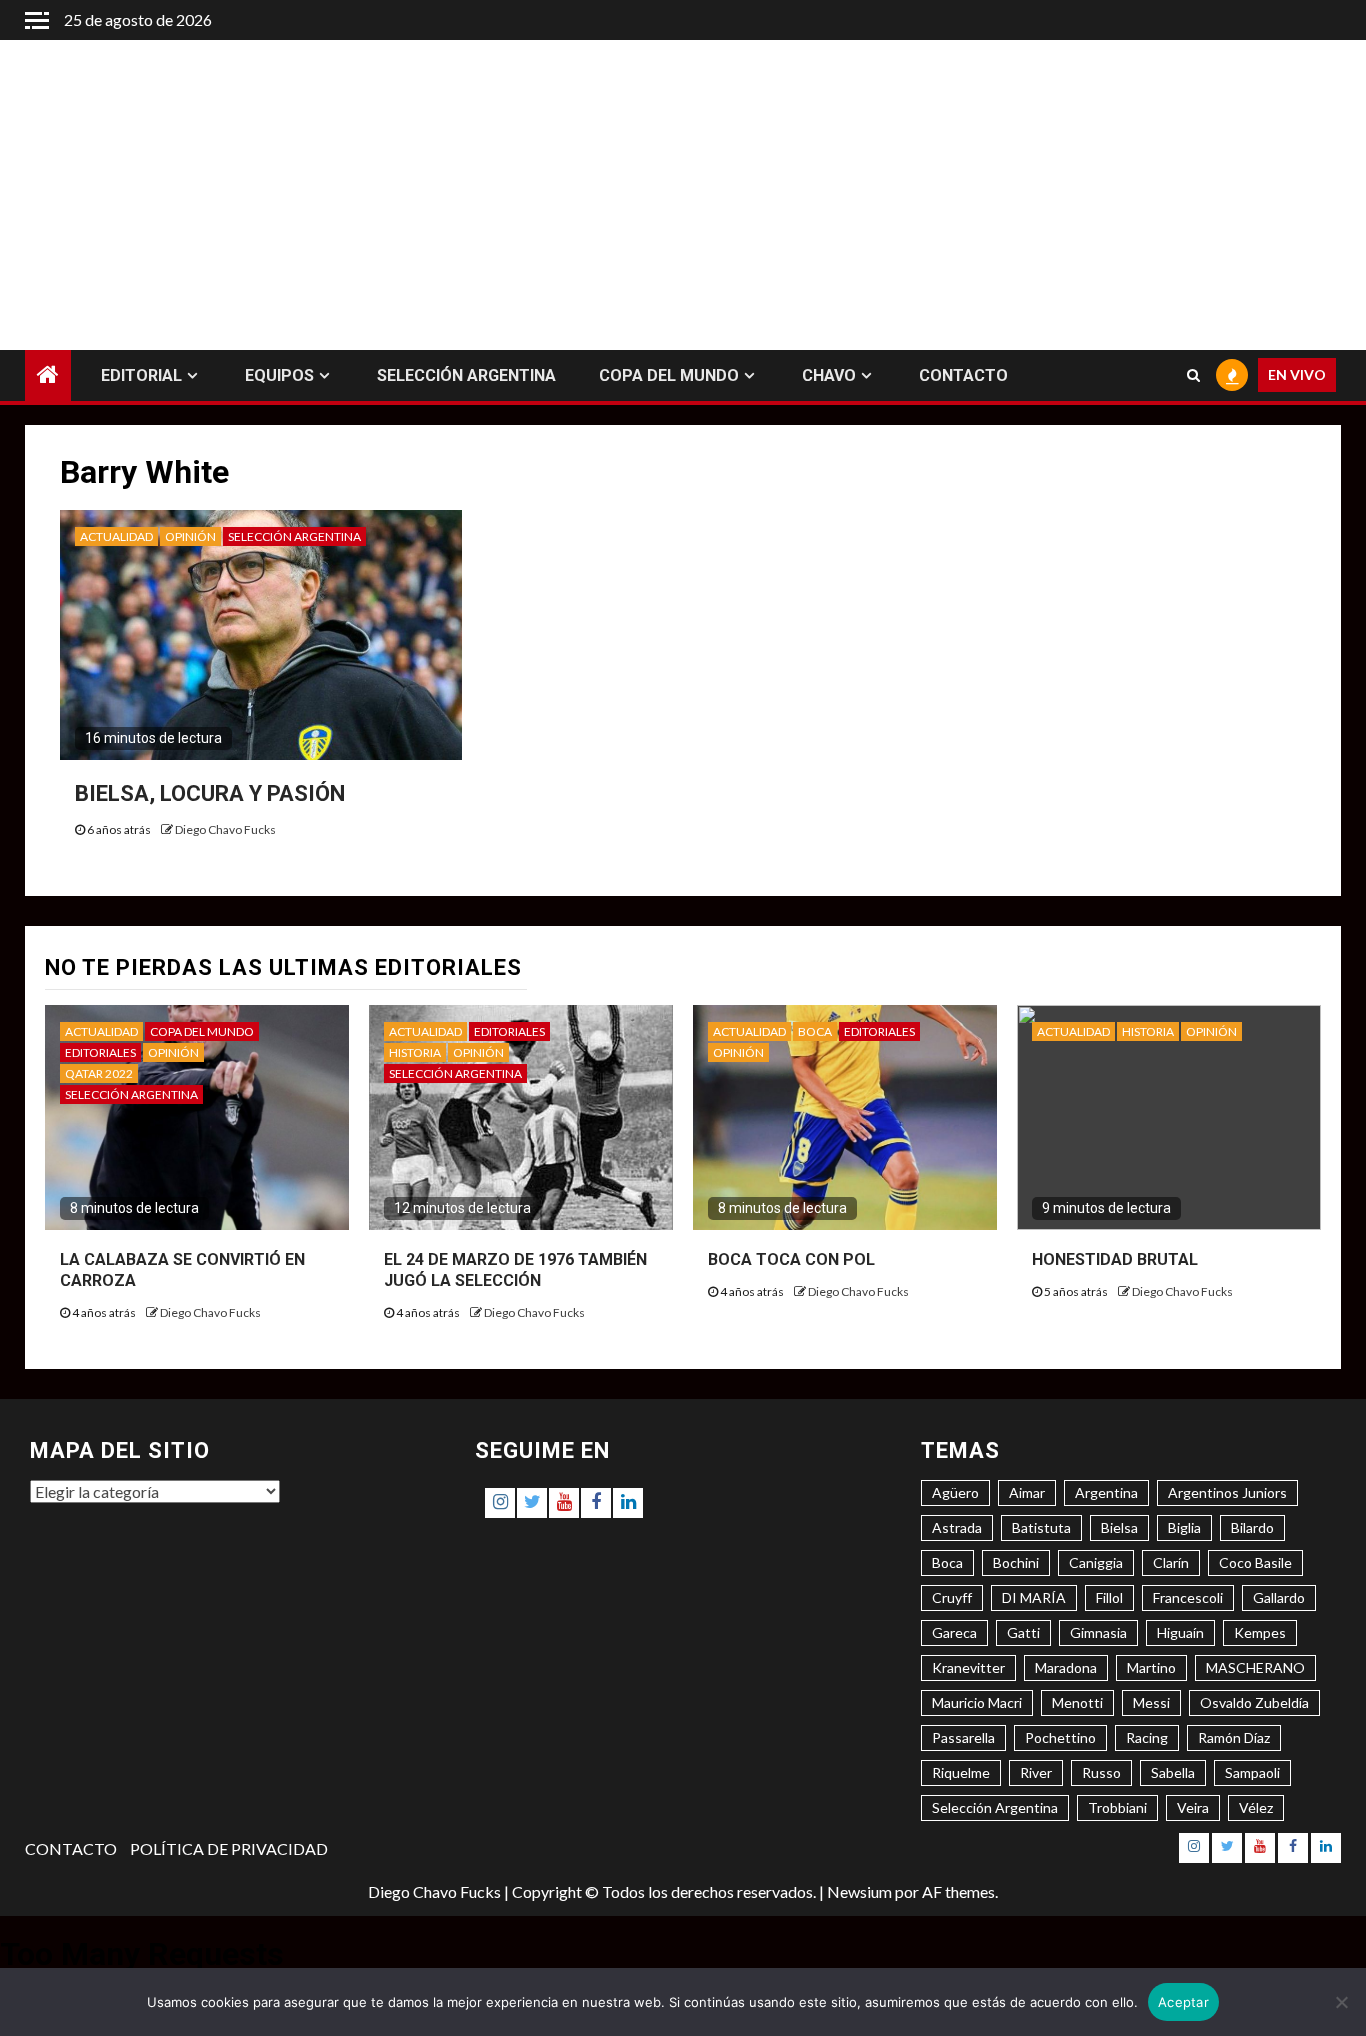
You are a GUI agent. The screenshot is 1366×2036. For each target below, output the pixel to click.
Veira (1193, 1807)
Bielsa (1119, 1527)
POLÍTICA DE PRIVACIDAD (229, 1848)
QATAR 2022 (99, 1073)
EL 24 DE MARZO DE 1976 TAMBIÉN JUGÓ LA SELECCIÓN (515, 1270)
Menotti (1077, 1702)
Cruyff (952, 1597)
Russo (1101, 1772)
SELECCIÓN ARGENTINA (466, 375)
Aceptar (1183, 2002)
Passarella (963, 1737)
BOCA (815, 1031)
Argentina (1106, 1492)
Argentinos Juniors (1227, 1492)
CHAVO (829, 375)
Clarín (1171, 1562)
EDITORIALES (100, 1052)
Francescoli (1188, 1597)
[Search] (1193, 376)
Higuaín (1180, 1632)
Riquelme (961, 1772)
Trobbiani (1117, 1807)
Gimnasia (1098, 1632)
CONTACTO (963, 375)
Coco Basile (1255, 1562)
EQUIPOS (279, 375)
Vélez (1256, 1807)
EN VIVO (1297, 375)
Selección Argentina (995, 1807)
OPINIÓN (190, 536)
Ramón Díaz (1234, 1737)
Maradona (1066, 1667)
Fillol (1109, 1597)
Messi (1151, 1702)
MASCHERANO (1255, 1667)
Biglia (1184, 1527)
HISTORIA (415, 1052)
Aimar (1027, 1492)
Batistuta (1041, 1527)
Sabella (1173, 1772)
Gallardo (1279, 1597)
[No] (1341, 2002)
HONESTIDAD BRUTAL (1115, 1259)
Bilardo (1252, 1527)
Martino (1151, 1667)
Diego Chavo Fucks (225, 829)
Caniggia (1096, 1562)
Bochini (1016, 1562)
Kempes (1260, 1632)
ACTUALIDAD (116, 536)
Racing (1147, 1737)
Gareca (954, 1632)
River (1036, 1772)
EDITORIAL (141, 375)
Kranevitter (968, 1667)
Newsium (859, 1891)
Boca (947, 1562)
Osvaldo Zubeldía (1254, 1702)
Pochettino (1060, 1737)
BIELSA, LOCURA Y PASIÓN (210, 793)
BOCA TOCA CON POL (791, 1259)
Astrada (957, 1527)
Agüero (955, 1492)
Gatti (1023, 1632)
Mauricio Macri (977, 1702)
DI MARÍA (1034, 1597)
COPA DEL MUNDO (669, 375)
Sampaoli (1252, 1772)
